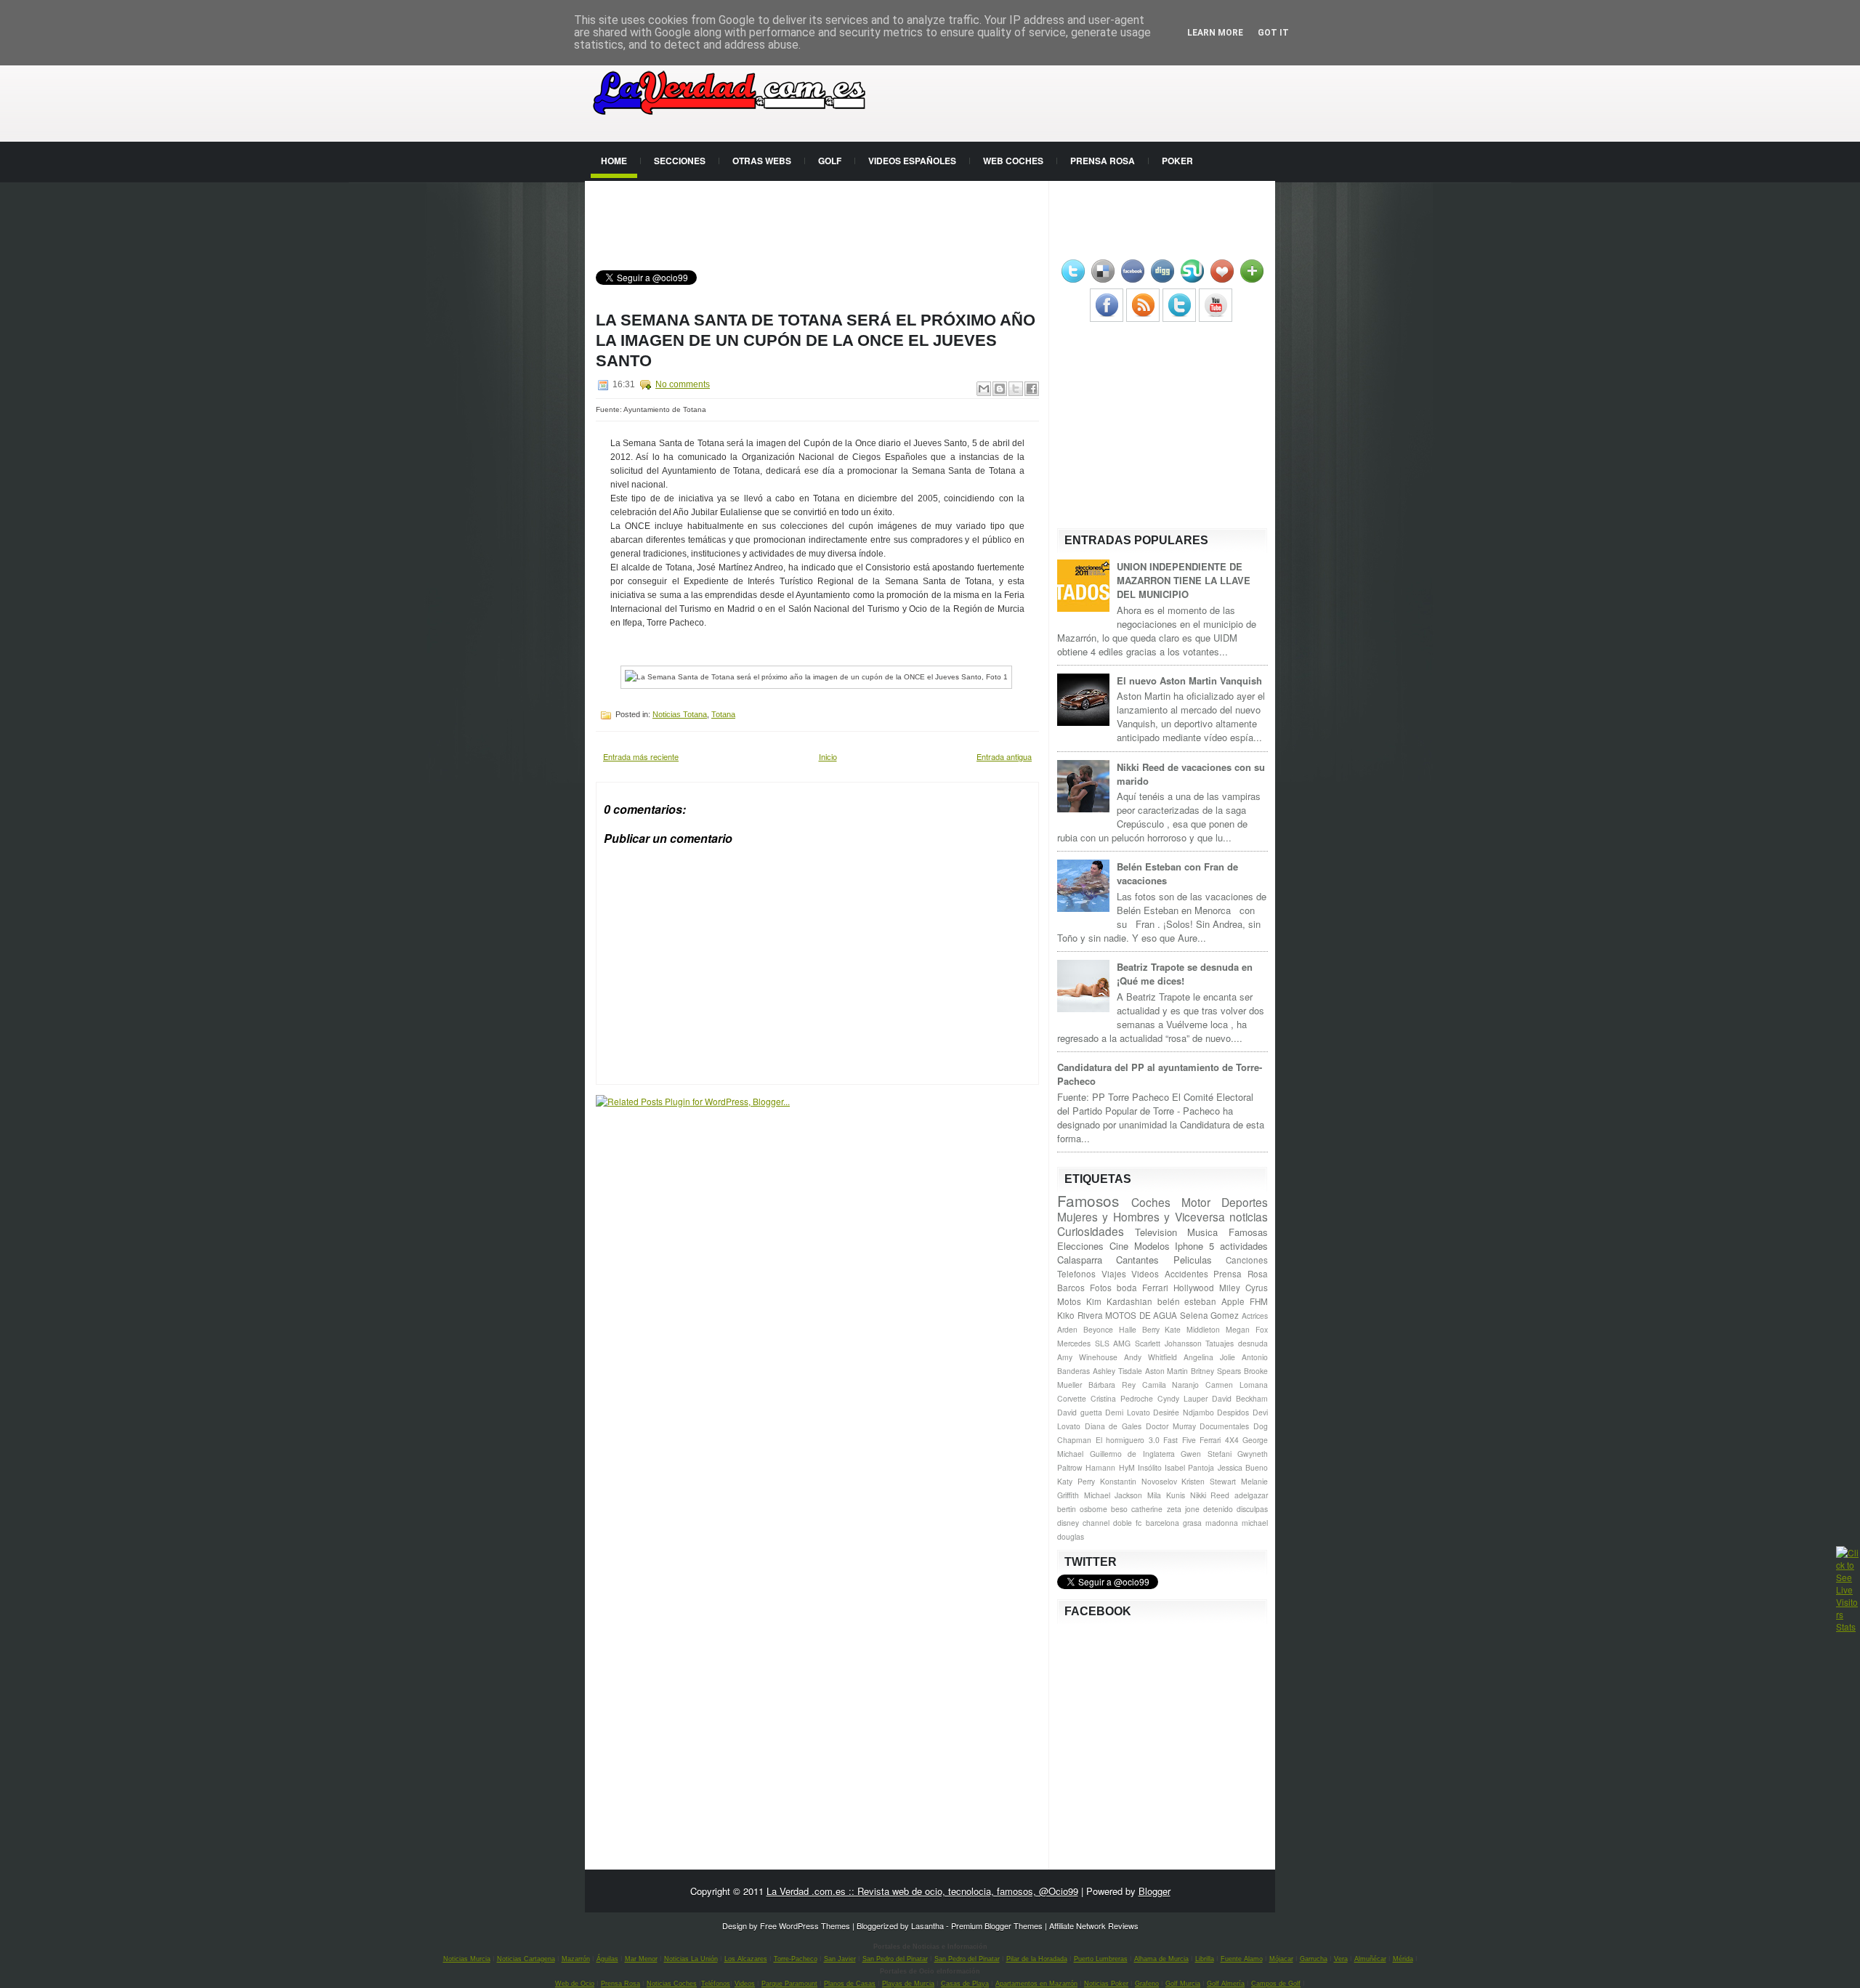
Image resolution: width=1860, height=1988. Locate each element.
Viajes (1114, 1274)
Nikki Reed (1210, 1495)
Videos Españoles (912, 161)
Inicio (828, 756)
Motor (1196, 1202)
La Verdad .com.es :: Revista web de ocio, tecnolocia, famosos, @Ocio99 (922, 1891)
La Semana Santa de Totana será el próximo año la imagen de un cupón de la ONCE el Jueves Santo (816, 340)
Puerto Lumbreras (1101, 1959)
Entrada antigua (1004, 756)
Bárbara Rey (1112, 1385)
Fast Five (1180, 1440)
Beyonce (1098, 1329)
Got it (1273, 33)
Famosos (1088, 1200)
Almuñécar (1370, 1959)
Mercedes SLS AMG (1094, 1343)
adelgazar (1251, 1495)
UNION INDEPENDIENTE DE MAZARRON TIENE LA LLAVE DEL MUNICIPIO (1184, 580)
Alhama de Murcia (1161, 1959)
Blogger (1155, 1891)
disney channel (1083, 1523)
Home (614, 161)
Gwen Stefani (1206, 1454)
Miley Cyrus (1244, 1288)
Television (1156, 1232)
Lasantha (927, 1926)
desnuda (1253, 1343)
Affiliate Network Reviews (1094, 1926)
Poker (1177, 161)
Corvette (1072, 1398)
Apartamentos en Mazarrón (1036, 1984)
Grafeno (1147, 1984)
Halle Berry (1139, 1329)
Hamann (1100, 1467)
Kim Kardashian (1119, 1301)
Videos (1145, 1274)
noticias (1249, 1216)
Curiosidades (1091, 1231)
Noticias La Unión (691, 1959)
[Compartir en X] (1016, 389)
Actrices (1255, 1316)
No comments (683, 384)
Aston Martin (1167, 1371)
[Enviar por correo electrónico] (984, 389)
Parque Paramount (789, 1984)
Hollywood (1194, 1288)
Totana (723, 714)
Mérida (1403, 1959)
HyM (1127, 1467)
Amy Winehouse (1087, 1357)
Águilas (607, 1959)
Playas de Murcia (908, 1984)
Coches (1151, 1202)
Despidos (1233, 1412)
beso (1119, 1509)
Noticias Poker (1106, 1984)
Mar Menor (641, 1959)
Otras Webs (762, 161)
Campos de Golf (1276, 1984)
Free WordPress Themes (805, 1926)
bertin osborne (1082, 1509)
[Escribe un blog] (1000, 389)
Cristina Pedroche (1122, 1398)
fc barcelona (1157, 1523)
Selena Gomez (1210, 1315)
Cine (1119, 1246)
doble (1123, 1523)
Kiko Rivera (1080, 1315)
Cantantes (1137, 1260)
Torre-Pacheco (796, 1959)
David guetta (1080, 1412)
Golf (830, 161)
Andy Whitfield (1151, 1357)
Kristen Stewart (1209, 1481)
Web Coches (1013, 161)
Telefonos (1076, 1274)
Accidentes (1186, 1274)
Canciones (1247, 1260)
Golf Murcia (1183, 1984)
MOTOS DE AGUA (1141, 1315)
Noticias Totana (680, 714)
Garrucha (1314, 1959)
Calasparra (1080, 1260)
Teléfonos (716, 1984)
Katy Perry (1076, 1481)
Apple (1233, 1301)
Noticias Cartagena (526, 1959)
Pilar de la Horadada (1037, 1959)
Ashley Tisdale (1117, 1371)
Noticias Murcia (467, 1959)
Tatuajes (1220, 1343)
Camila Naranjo (1171, 1385)
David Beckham (1240, 1398)
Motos (1069, 1301)
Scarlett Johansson (1168, 1343)
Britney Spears (1216, 1371)
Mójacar (1281, 1959)
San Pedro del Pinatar (895, 1959)
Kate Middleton (1192, 1329)
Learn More (1215, 33)
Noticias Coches (672, 1984)
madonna (1222, 1523)
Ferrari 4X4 (1219, 1440)
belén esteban (1187, 1301)
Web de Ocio (575, 1984)
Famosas (1248, 1232)
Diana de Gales (1113, 1426)
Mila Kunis (1166, 1495)
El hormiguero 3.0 (1128, 1440)
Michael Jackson (1113, 1495)
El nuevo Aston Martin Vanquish (1189, 680)
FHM (1259, 1301)
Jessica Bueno (1243, 1467)
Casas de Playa (965, 1984)
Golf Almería (1226, 1984)
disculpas (1252, 1509)
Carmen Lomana (1237, 1385)
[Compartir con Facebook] (1032, 389)
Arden (1067, 1329)
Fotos (1101, 1288)
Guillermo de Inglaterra (1132, 1454)
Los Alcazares (746, 1959)
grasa (1192, 1523)
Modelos (1152, 1246)
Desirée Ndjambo (1184, 1412)
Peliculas (1193, 1260)
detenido (1218, 1509)
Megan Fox (1247, 1329)
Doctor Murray (1171, 1426)
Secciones (680, 161)
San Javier (840, 1959)
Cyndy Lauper (1182, 1398)
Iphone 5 (1194, 1246)
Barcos (1071, 1288)
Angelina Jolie (1209, 1357)
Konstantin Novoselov (1139, 1481)
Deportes (1245, 1202)
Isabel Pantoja (1189, 1467)
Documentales (1224, 1426)
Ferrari (1155, 1288)
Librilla (1205, 1959)
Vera (1341, 1959)
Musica (1202, 1232)
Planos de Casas (850, 1984)
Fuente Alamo (1242, 1959)
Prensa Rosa (1103, 161)
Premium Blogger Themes (997, 1926)
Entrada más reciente (641, 756)
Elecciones (1080, 1246)
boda (1127, 1288)
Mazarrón (576, 1959)
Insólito (1150, 1467)
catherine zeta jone (1165, 1509)
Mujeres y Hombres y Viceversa (1141, 1216)
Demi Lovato (1128, 1412)
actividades (1244, 1246)
